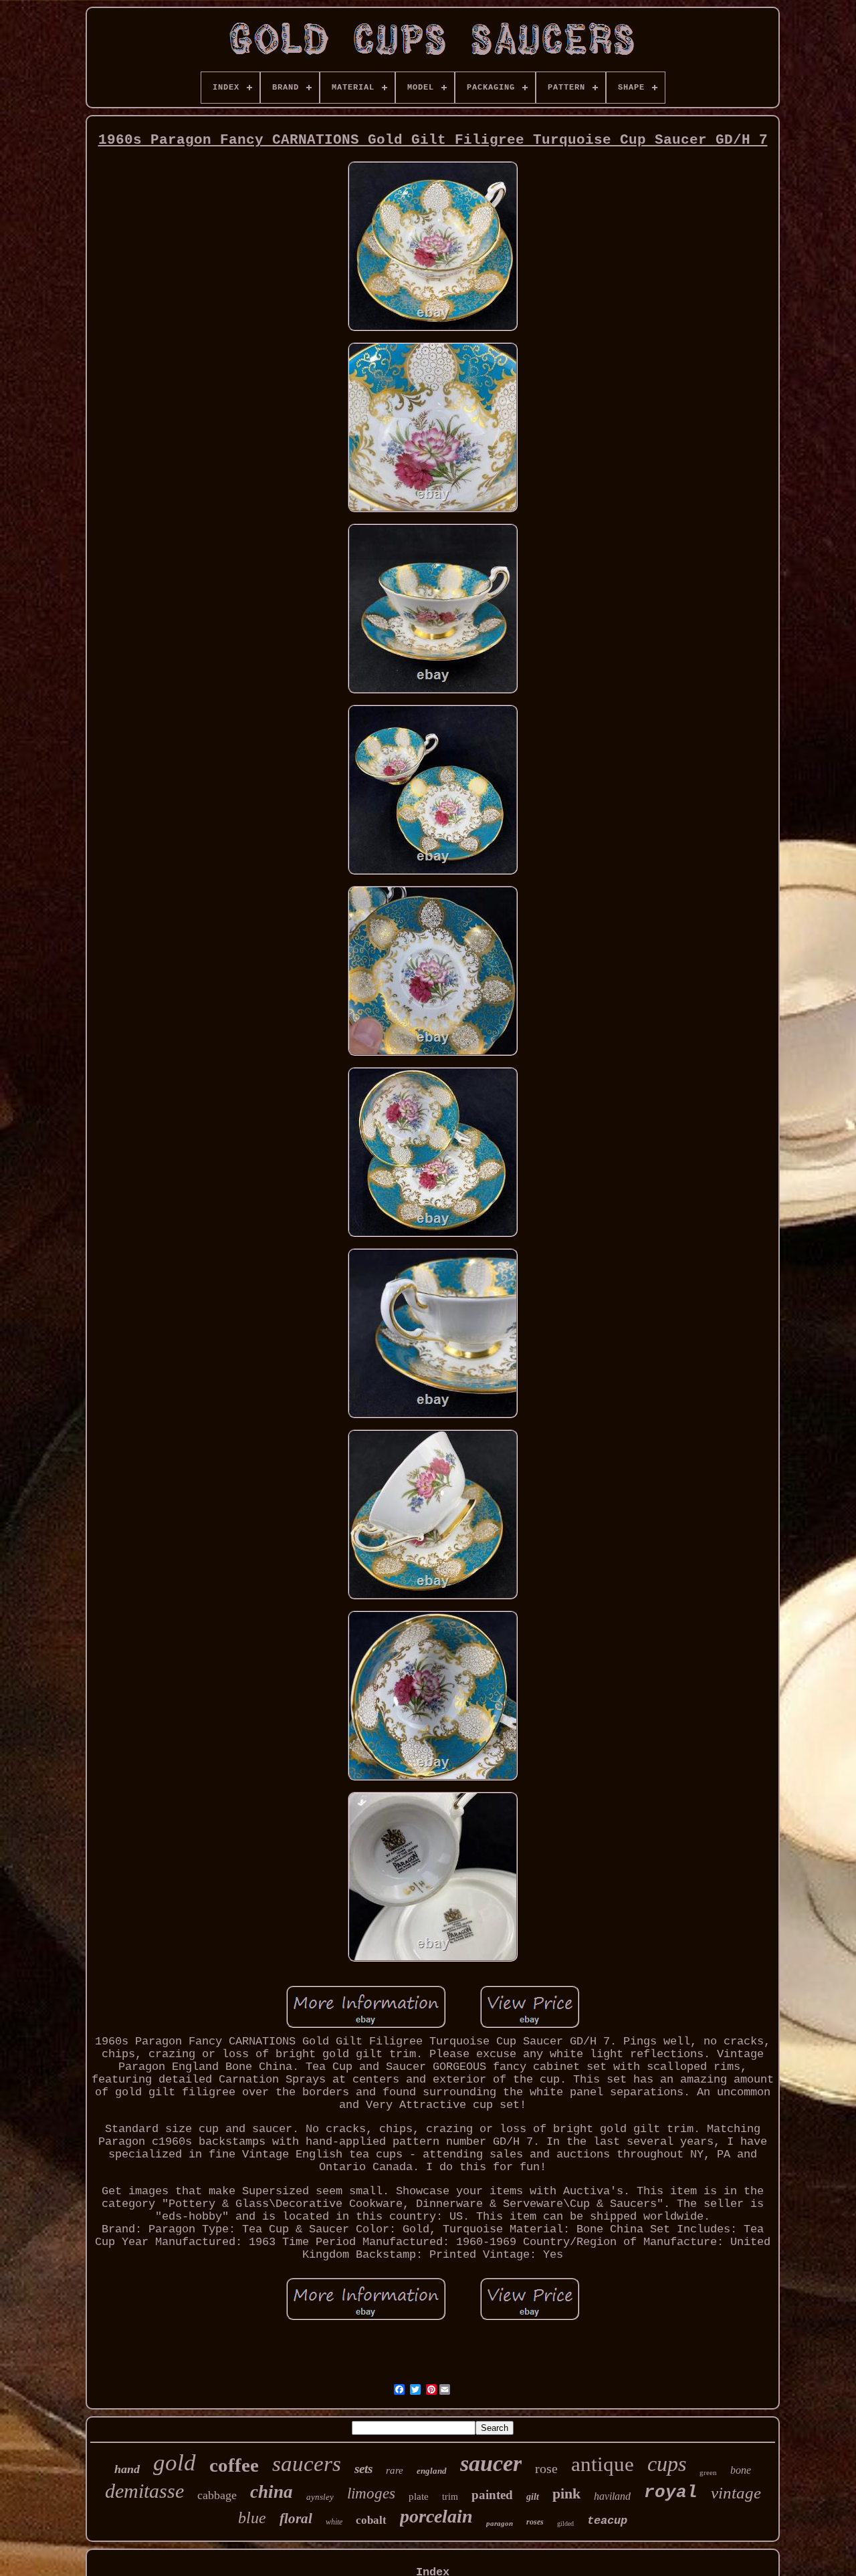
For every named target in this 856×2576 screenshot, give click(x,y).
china (272, 2492)
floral (296, 2519)
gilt (533, 2497)
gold (175, 2463)
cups (667, 2464)
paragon (500, 2523)
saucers (307, 2464)
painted (492, 2495)
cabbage (217, 2495)
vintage (736, 2493)
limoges (371, 2493)
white (334, 2522)
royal (671, 2492)
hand (127, 2469)
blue (252, 2518)
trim (450, 2497)
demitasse (144, 2491)
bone (741, 2470)
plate (419, 2496)
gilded (565, 2524)
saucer (491, 2463)
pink (566, 2493)
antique (603, 2464)
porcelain (436, 2516)
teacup (607, 2521)
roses (535, 2522)
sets (363, 2469)
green (708, 2472)
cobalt (371, 2520)
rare (395, 2470)
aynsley (320, 2497)
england (432, 2471)
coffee (234, 2465)
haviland (612, 2496)
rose (546, 2468)
